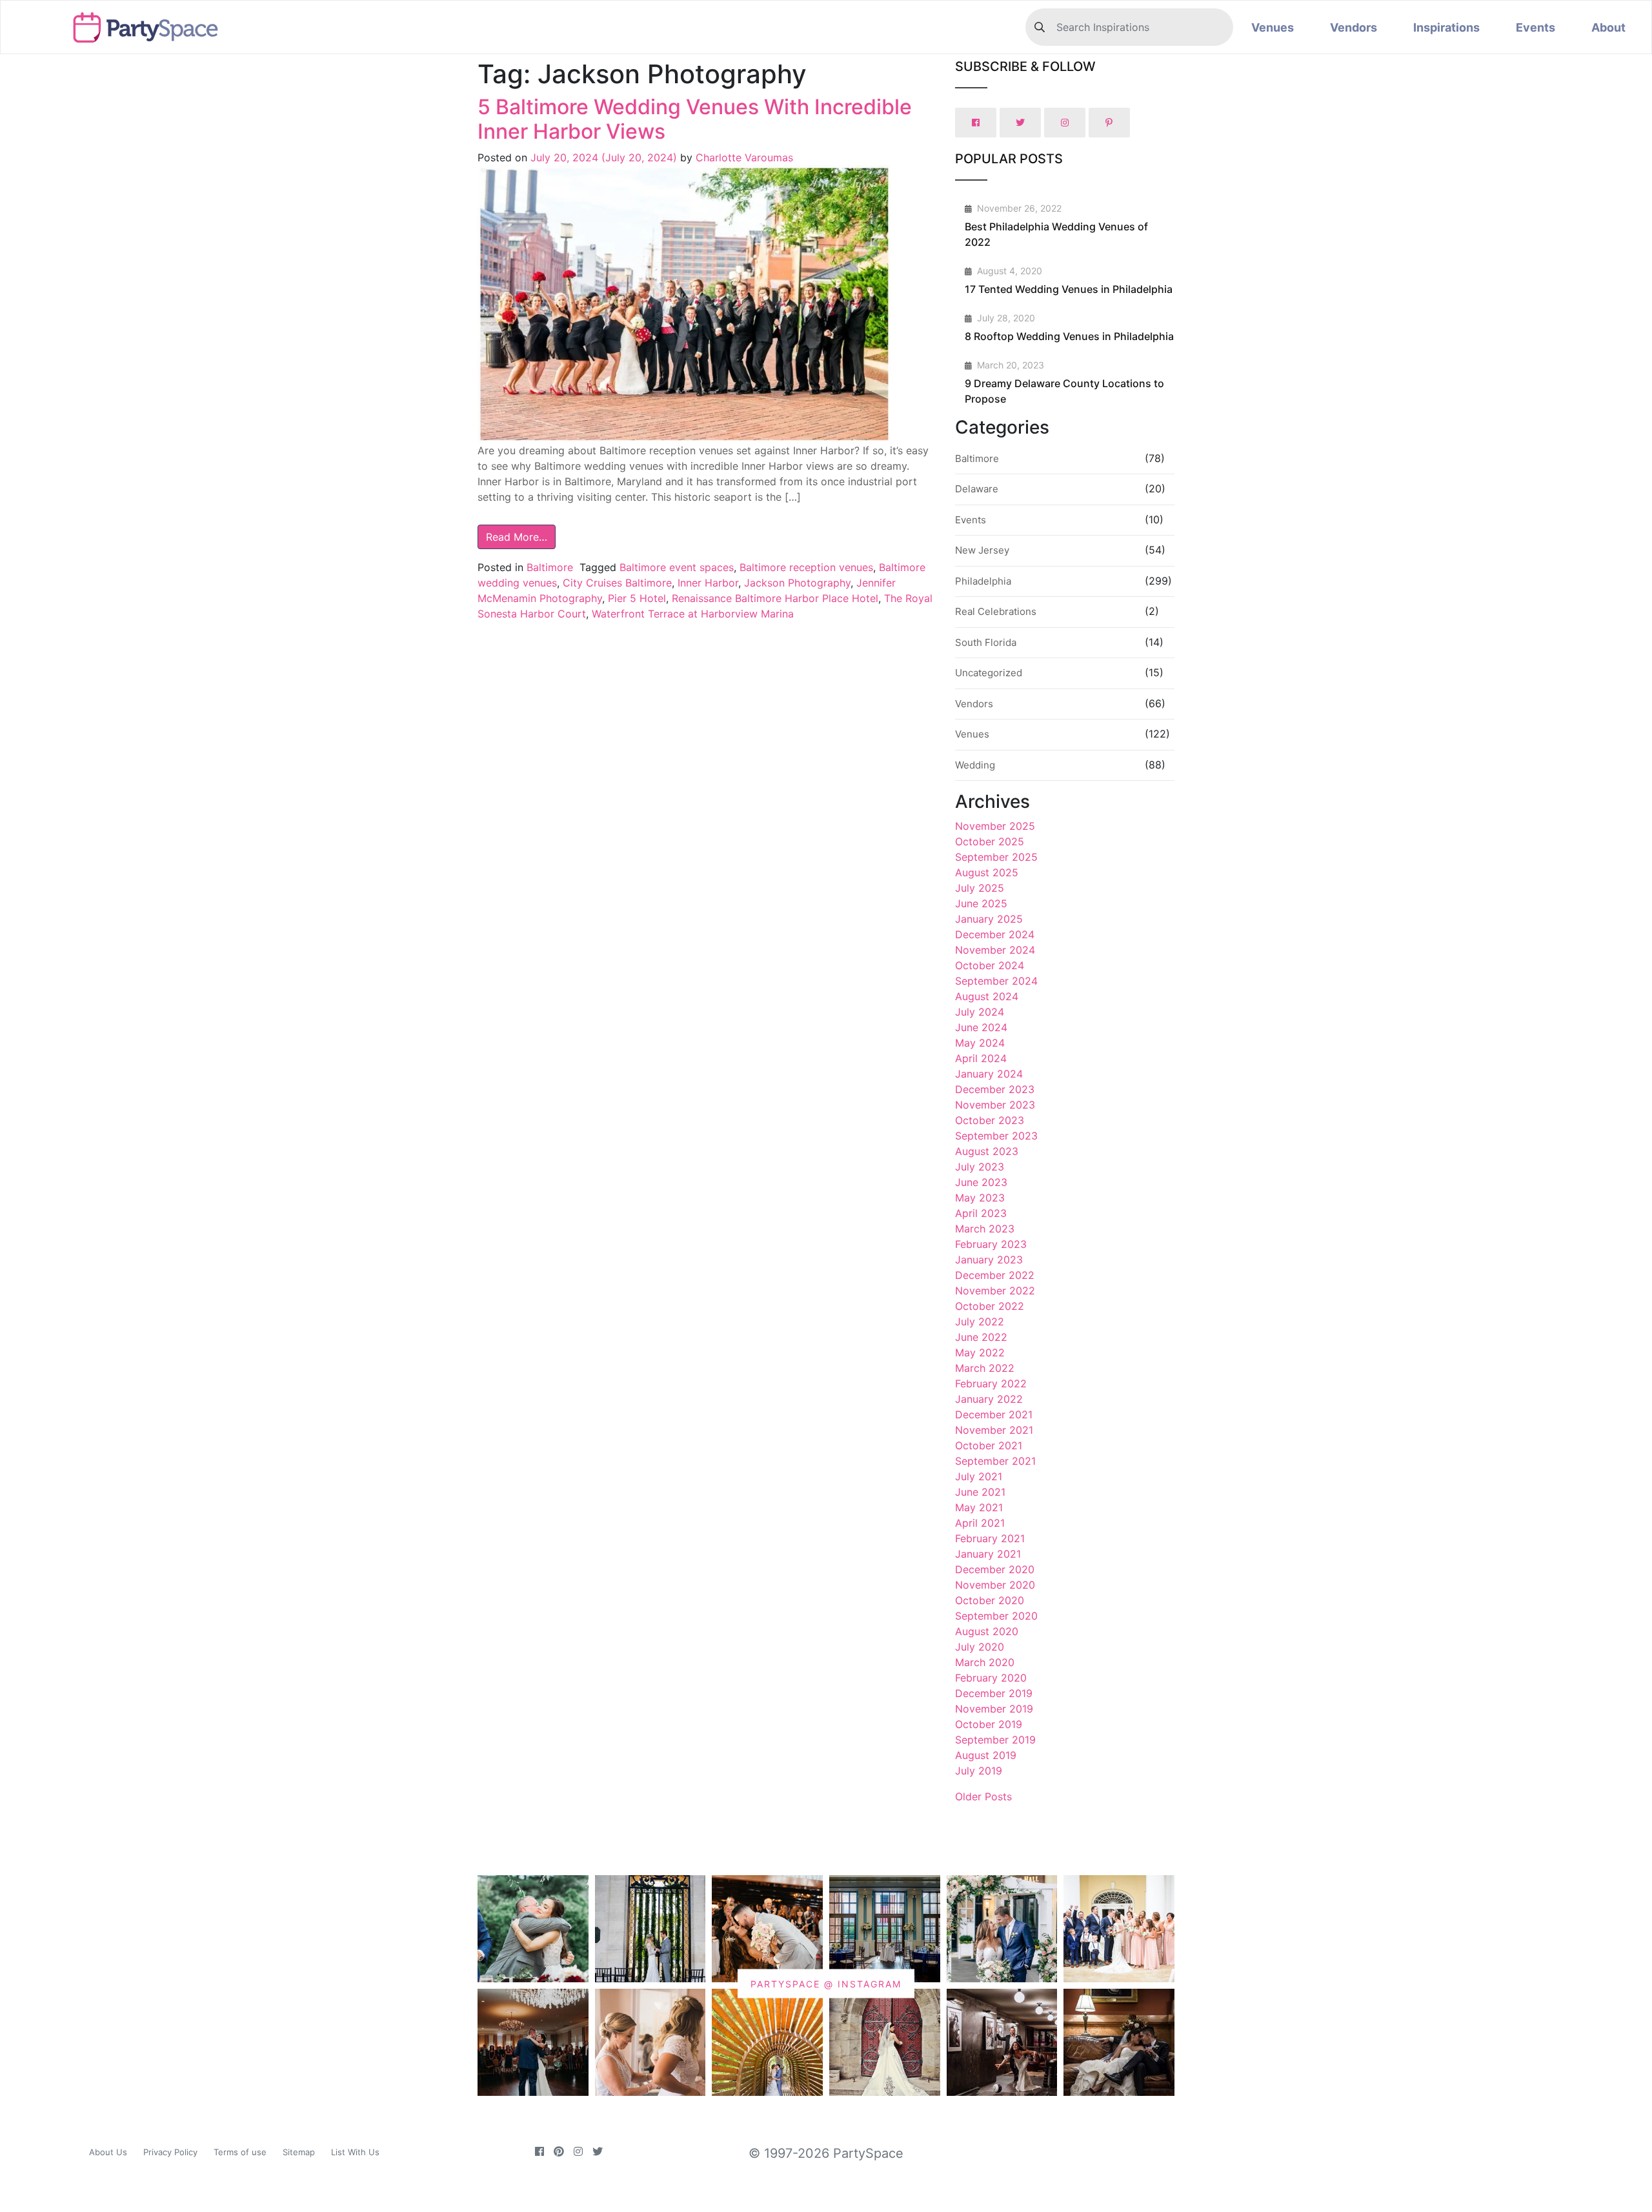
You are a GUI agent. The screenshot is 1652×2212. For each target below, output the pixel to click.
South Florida (986, 642)
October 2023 (990, 1120)
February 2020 (991, 1678)
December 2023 (995, 1089)
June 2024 (981, 1027)
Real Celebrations (996, 611)
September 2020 (996, 1616)
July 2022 (980, 1322)
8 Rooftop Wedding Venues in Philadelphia (1069, 336)
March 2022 (985, 1368)
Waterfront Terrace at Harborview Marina (693, 614)
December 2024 (995, 934)
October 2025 (990, 841)
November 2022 (995, 1291)
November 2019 (994, 1709)
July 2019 (979, 1771)
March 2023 (985, 1229)
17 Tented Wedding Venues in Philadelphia (1069, 289)
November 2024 (995, 950)
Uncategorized (989, 673)
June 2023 (981, 1182)
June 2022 (981, 1337)
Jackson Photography (797, 583)
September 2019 (995, 1740)
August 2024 (987, 996)
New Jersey (982, 550)
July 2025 (980, 888)
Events (1536, 27)
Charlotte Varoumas (743, 157)
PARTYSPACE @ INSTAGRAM (826, 1984)
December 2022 (995, 1275)
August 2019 (986, 1755)
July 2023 (980, 1167)
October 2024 (990, 965)
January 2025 (989, 919)
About (1608, 27)
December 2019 (994, 1693)
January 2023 (989, 1260)
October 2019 (989, 1724)
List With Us (355, 2152)
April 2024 (981, 1058)
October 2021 (989, 1445)
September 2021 (995, 1461)
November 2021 (994, 1430)
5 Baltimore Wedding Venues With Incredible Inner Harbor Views (695, 119)
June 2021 (980, 1492)
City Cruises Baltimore (617, 583)
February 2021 (990, 1538)
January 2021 (988, 1554)
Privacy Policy (170, 2152)
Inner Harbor (708, 583)
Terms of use (240, 2152)
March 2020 (985, 1662)
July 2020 (980, 1647)
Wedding (975, 765)
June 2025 (981, 903)
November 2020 (995, 1585)
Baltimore (550, 567)
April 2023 (981, 1213)
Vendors (1354, 27)
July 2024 (980, 1012)
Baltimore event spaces (677, 567)
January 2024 (989, 1074)
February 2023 (991, 1244)
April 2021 (980, 1523)
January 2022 (989, 1399)
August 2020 (987, 1631)
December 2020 (995, 1569)
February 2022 (991, 1383)
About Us (108, 2152)
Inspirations (1446, 27)
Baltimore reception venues (806, 567)
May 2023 (980, 1198)
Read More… (517, 537)
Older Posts (983, 1796)
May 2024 (980, 1043)
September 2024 (996, 981)
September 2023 (996, 1136)
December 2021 (994, 1414)
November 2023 (995, 1105)
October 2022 (990, 1306)
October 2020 (990, 1600)
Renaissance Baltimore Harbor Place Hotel (775, 598)
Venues (1273, 27)
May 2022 (980, 1352)
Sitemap (299, 2152)
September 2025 (996, 857)
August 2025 (987, 872)
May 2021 (979, 1507)
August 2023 (987, 1151)
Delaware (977, 489)
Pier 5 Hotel (637, 598)
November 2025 (995, 826)
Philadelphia (983, 581)
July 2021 (979, 1476)
